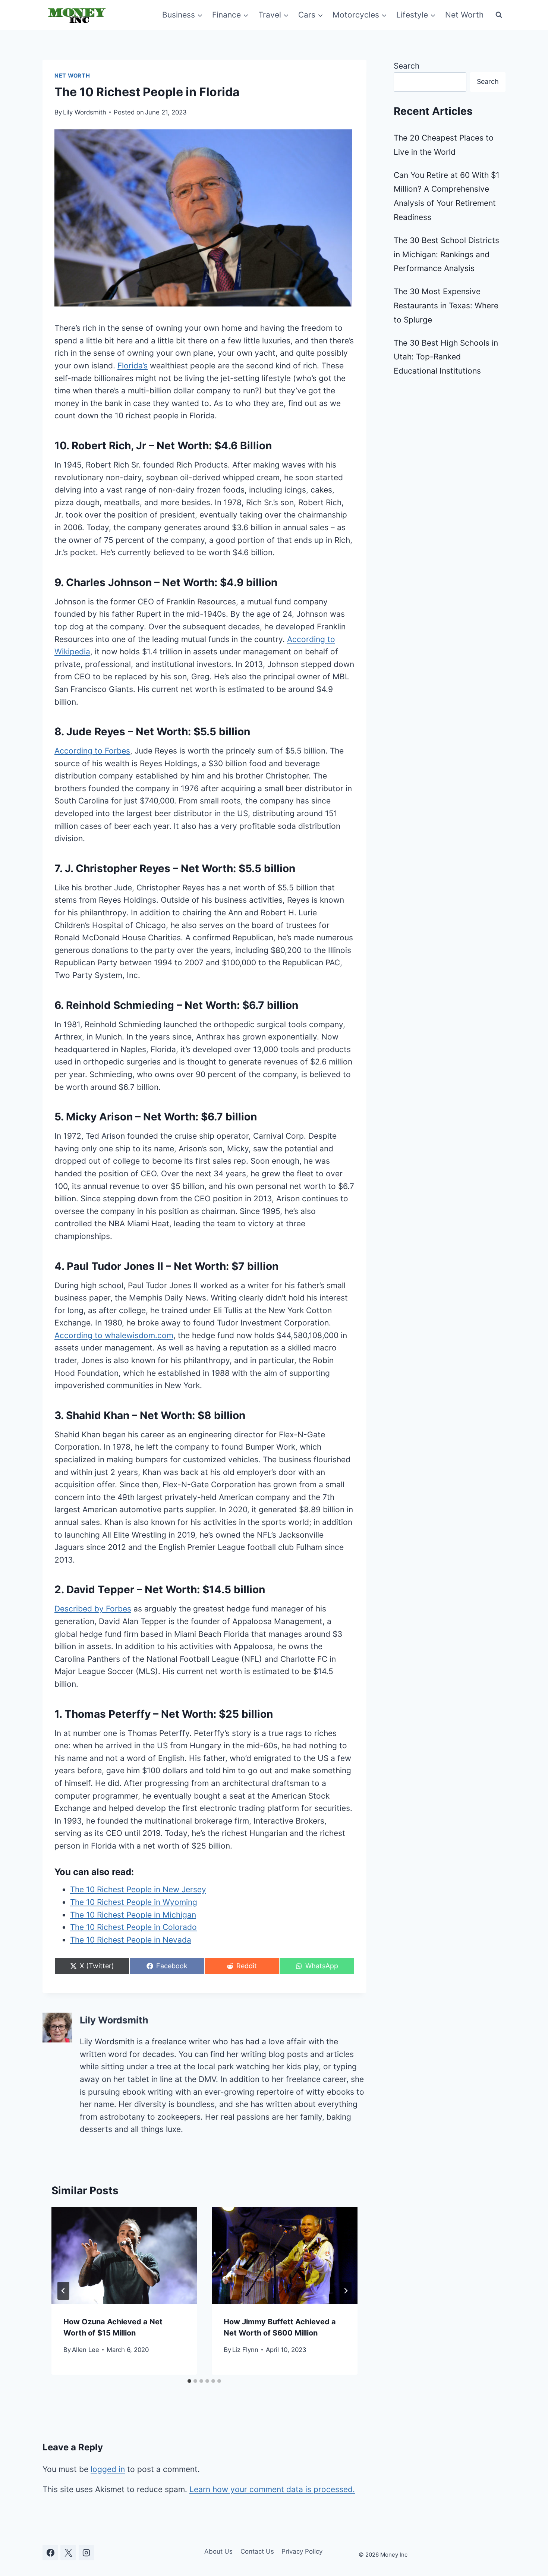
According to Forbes (92, 751)
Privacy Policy (302, 2551)
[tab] (189, 2381)
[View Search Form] (499, 15)
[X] (68, 2553)
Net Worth (464, 15)
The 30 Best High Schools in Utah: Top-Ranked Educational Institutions (446, 357)
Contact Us (257, 2551)
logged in (108, 2469)
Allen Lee (86, 2350)
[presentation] (124, 2256)
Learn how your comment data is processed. (272, 2489)
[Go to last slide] (63, 2291)
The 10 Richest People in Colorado (133, 1927)
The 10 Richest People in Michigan (133, 1915)
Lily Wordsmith (85, 112)
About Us (218, 2551)
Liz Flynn (245, 2350)
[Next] (346, 2291)
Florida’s (133, 366)
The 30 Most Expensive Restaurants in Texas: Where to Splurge (446, 306)
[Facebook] (50, 2553)
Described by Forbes (93, 1609)
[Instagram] (86, 2553)
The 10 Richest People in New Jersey (138, 1889)
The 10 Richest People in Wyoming (134, 1902)
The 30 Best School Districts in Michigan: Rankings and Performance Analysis (446, 254)
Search (407, 66)
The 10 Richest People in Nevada (131, 1940)
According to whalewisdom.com (114, 1335)
